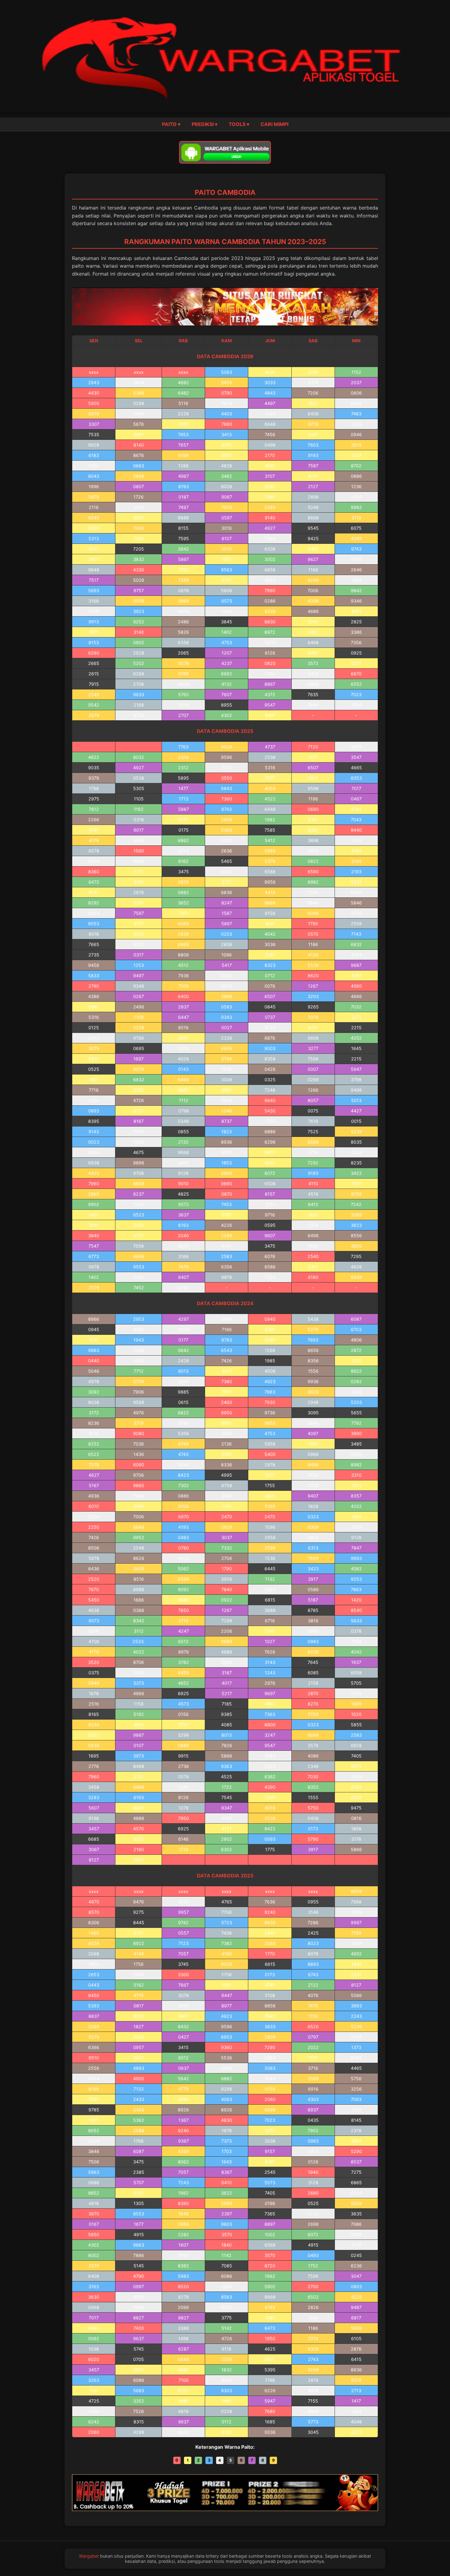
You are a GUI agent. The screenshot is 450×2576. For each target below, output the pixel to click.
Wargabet (89, 2556)
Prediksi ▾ (204, 124)
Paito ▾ (171, 124)
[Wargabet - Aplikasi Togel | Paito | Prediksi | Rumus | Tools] (225, 56)
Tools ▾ (239, 124)
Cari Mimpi (274, 124)
